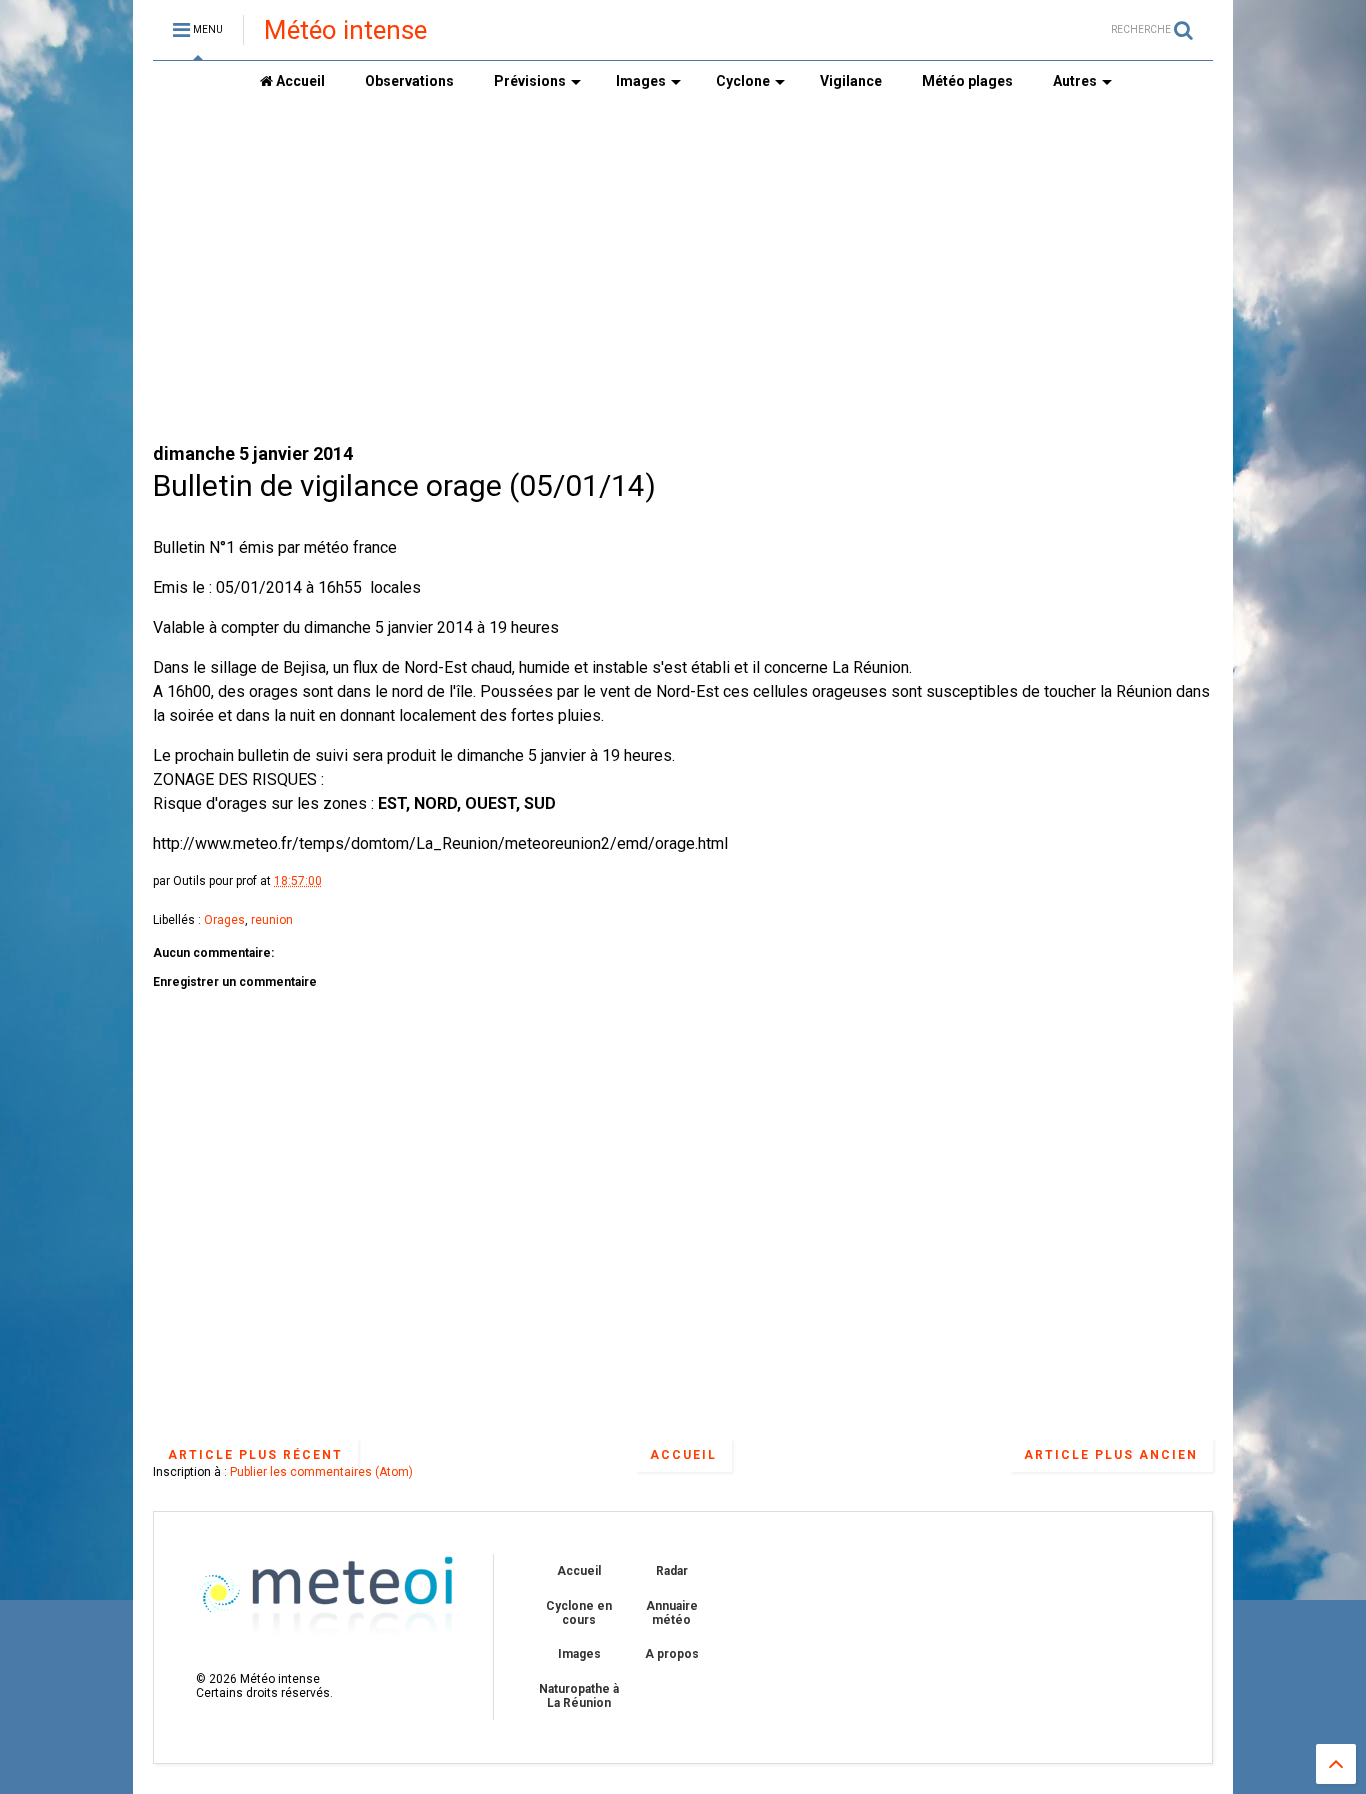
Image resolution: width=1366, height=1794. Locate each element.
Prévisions (530, 81)
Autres (1075, 81)
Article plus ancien (1111, 1455)
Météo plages (967, 81)
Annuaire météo (672, 1613)
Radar (672, 1571)
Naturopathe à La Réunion (579, 1696)
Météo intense (345, 30)
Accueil (299, 81)
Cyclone (743, 81)
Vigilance (851, 81)
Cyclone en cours (579, 1613)
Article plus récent (255, 1455)
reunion (272, 920)
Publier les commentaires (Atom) (321, 1472)
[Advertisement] (517, 271)
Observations (409, 81)
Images (641, 81)
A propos (672, 1654)
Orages (224, 920)
